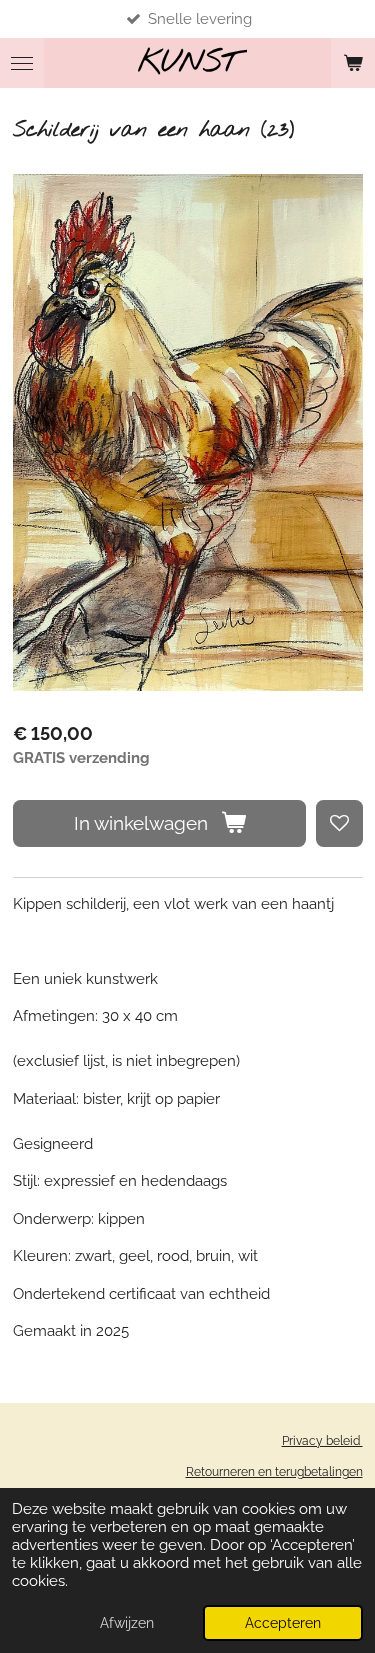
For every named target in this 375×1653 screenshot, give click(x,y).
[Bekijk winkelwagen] (353, 63)
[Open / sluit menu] (22, 63)
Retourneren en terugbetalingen (274, 1472)
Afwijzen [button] (127, 1623)
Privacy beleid (322, 1441)
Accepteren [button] (283, 1623)
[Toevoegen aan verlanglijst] (339, 823)
